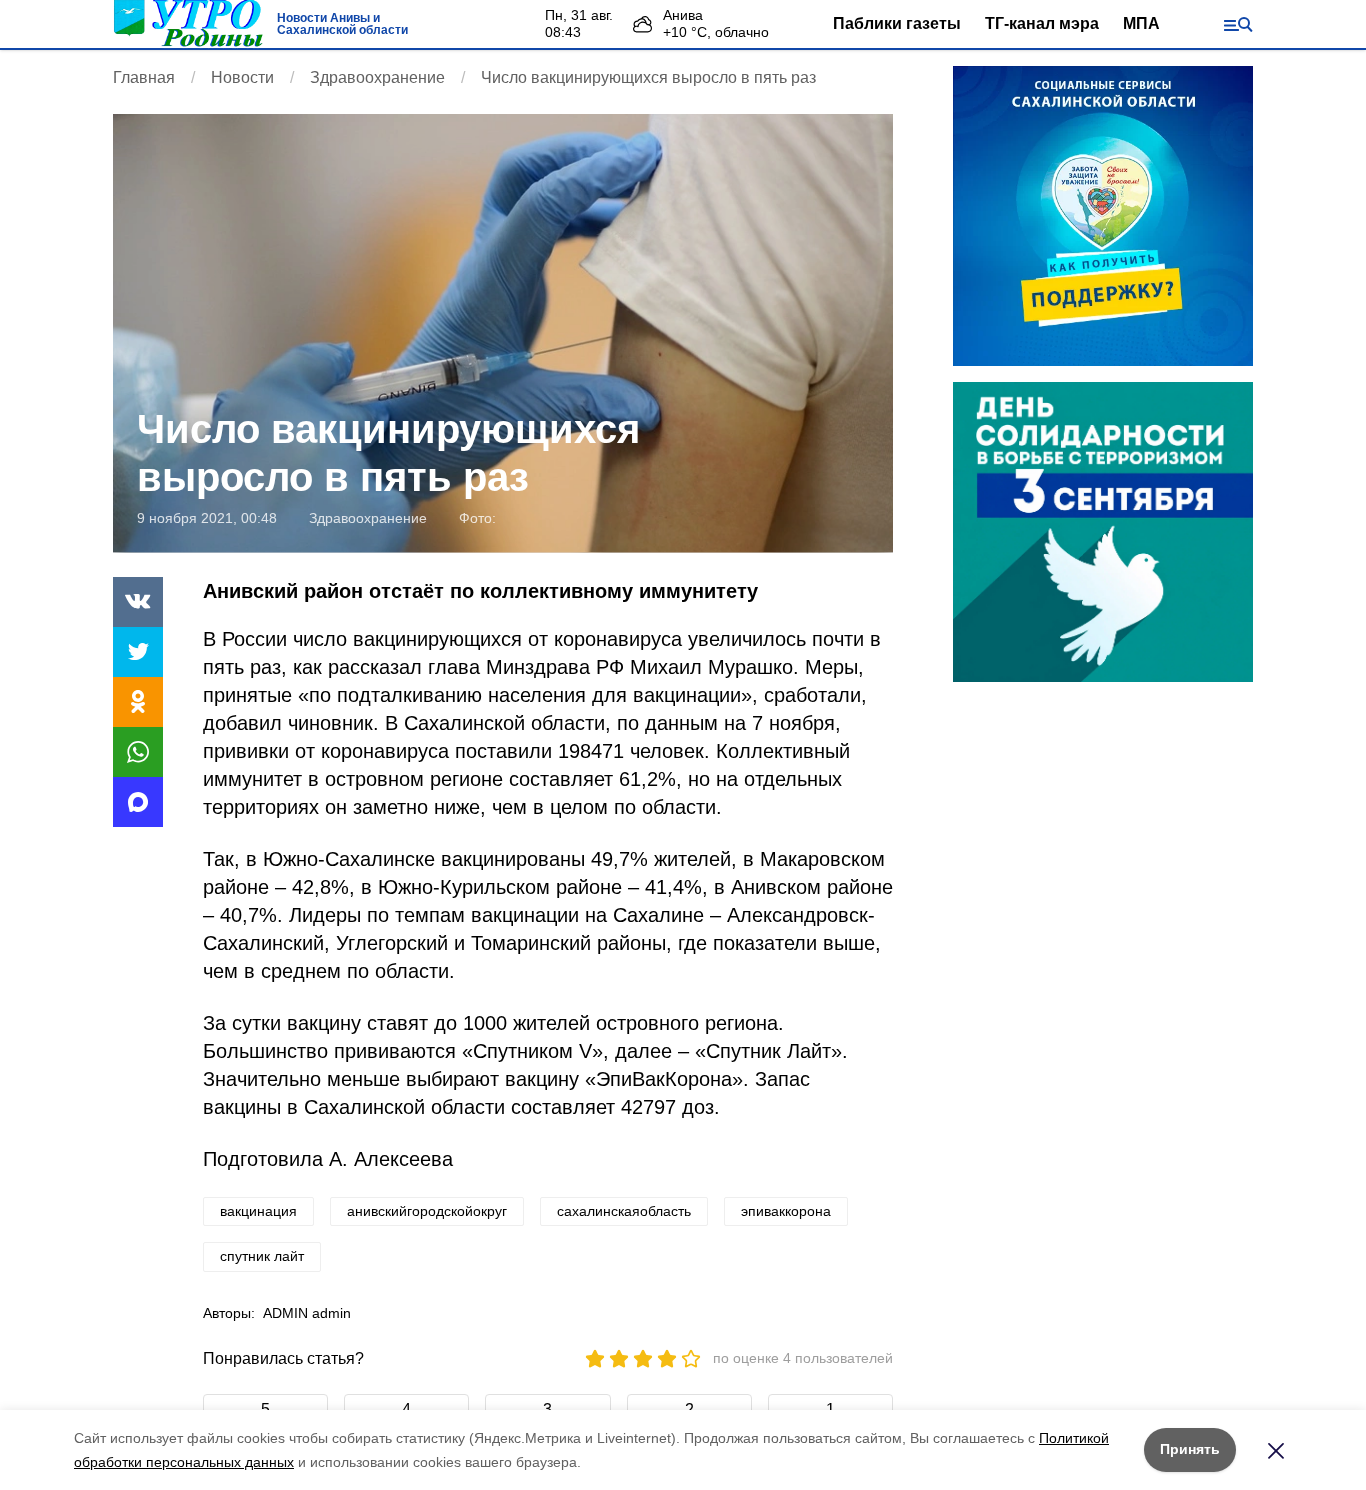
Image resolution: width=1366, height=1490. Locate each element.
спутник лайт (262, 1256)
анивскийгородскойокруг (427, 1211)
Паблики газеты (897, 23)
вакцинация (258, 1211)
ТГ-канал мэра (1042, 23)
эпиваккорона (786, 1211)
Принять (1190, 1449)
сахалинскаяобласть (624, 1211)
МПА (1141, 23)
